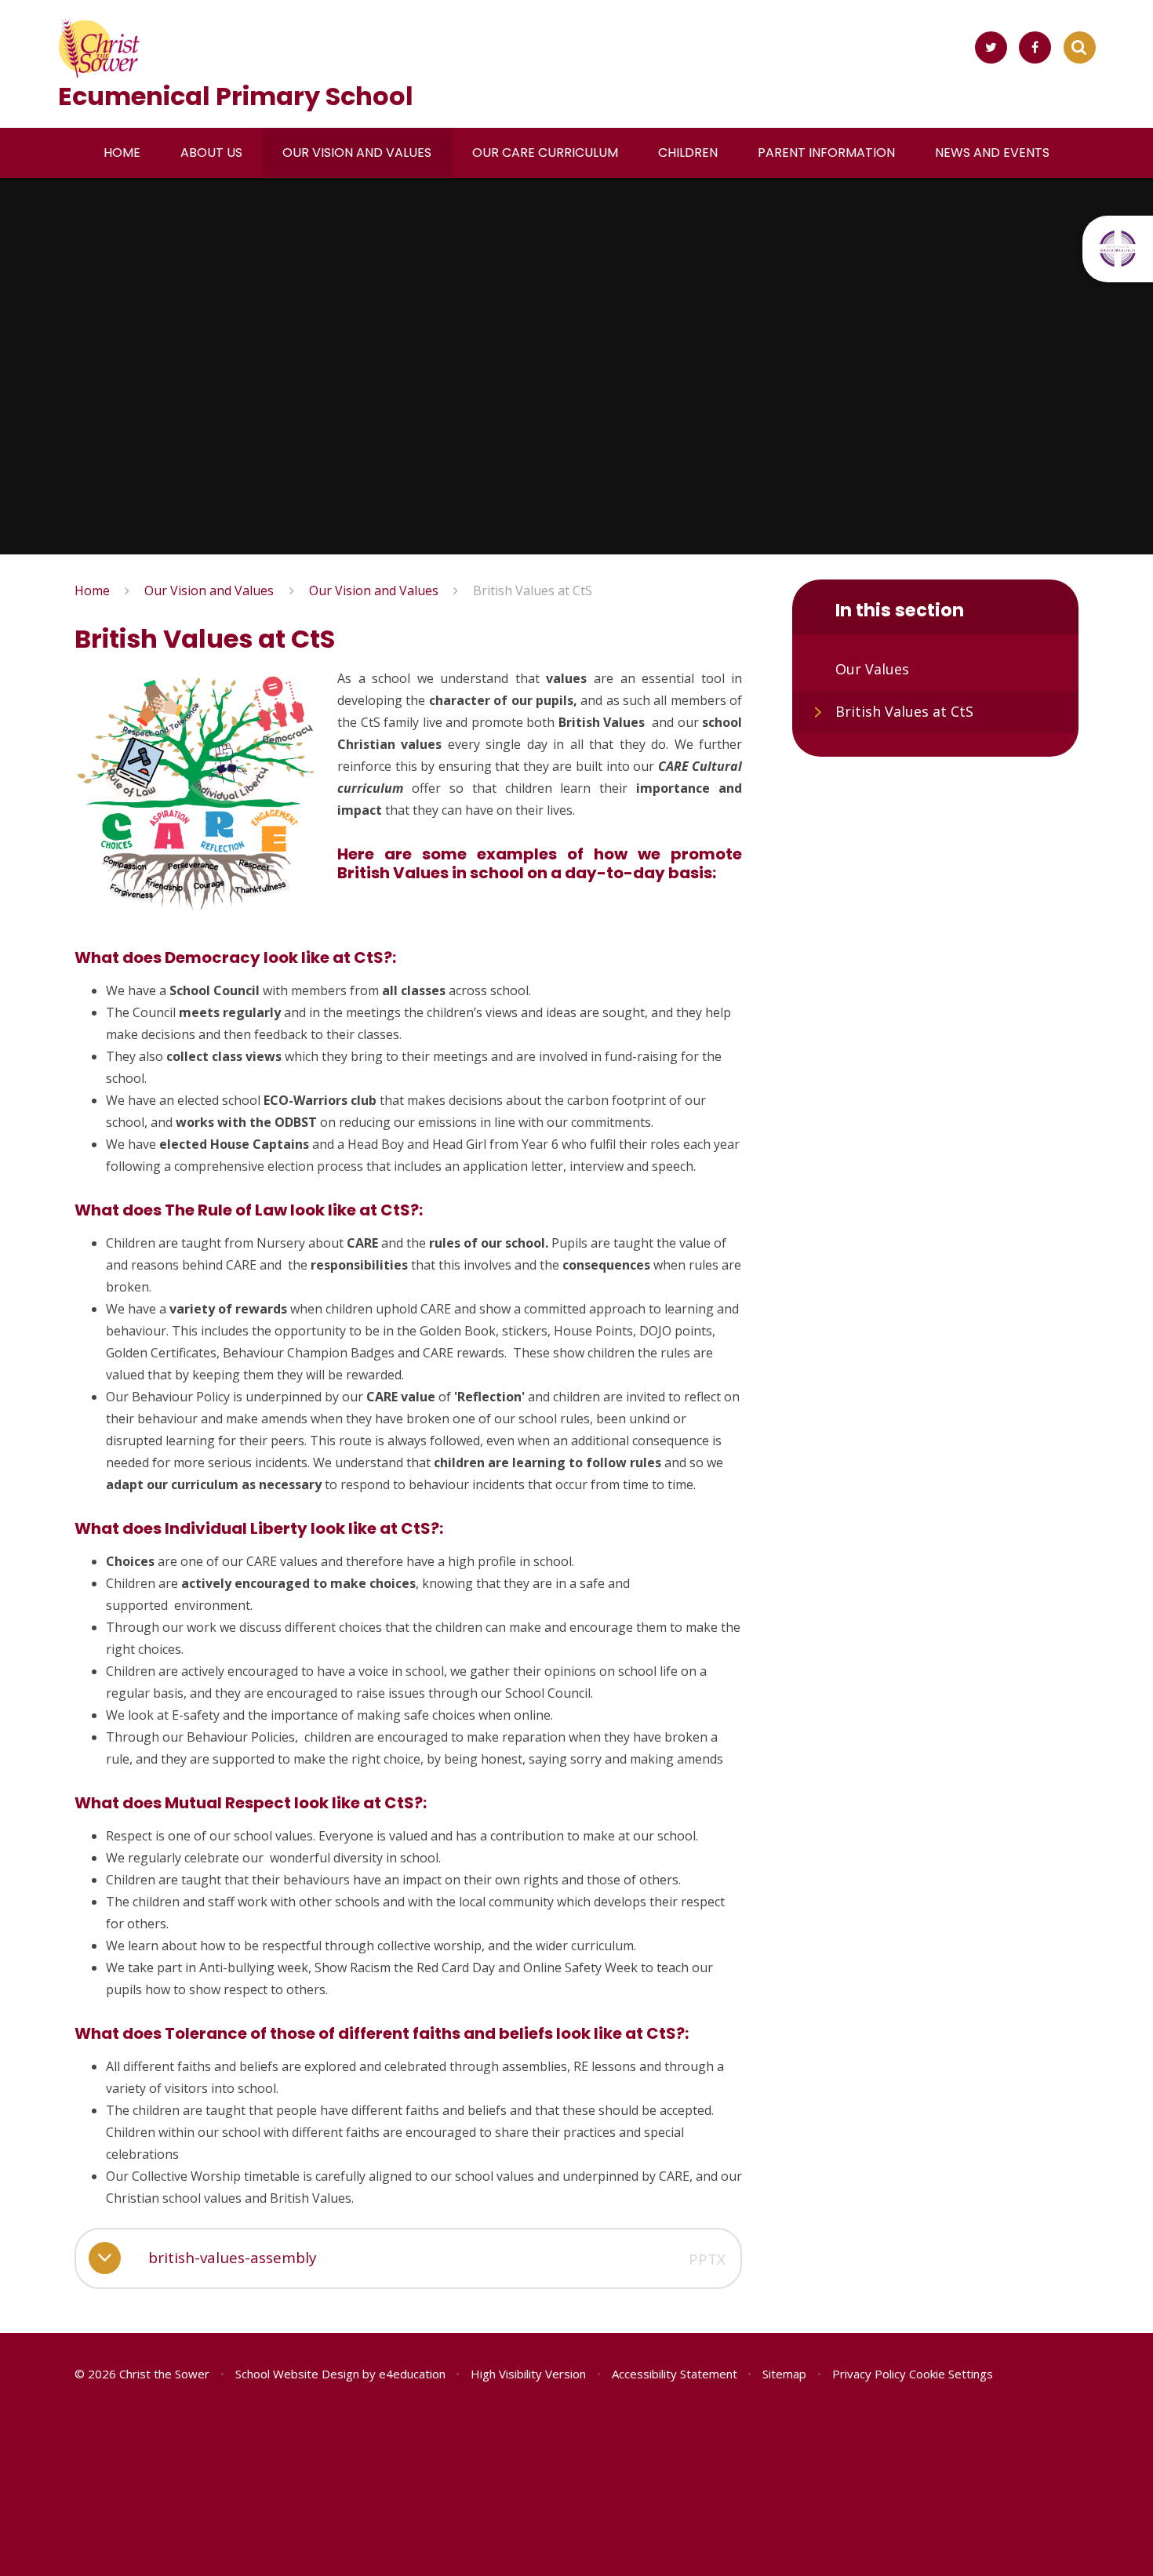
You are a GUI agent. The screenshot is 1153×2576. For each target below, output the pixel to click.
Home (92, 590)
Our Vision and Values (209, 590)
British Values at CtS (533, 590)
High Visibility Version (528, 2374)
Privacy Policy (869, 2374)
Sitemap (784, 2374)
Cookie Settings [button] (951, 2374)
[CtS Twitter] (991, 47)
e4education (412, 2374)
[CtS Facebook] (1035, 47)
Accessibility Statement (675, 2374)
